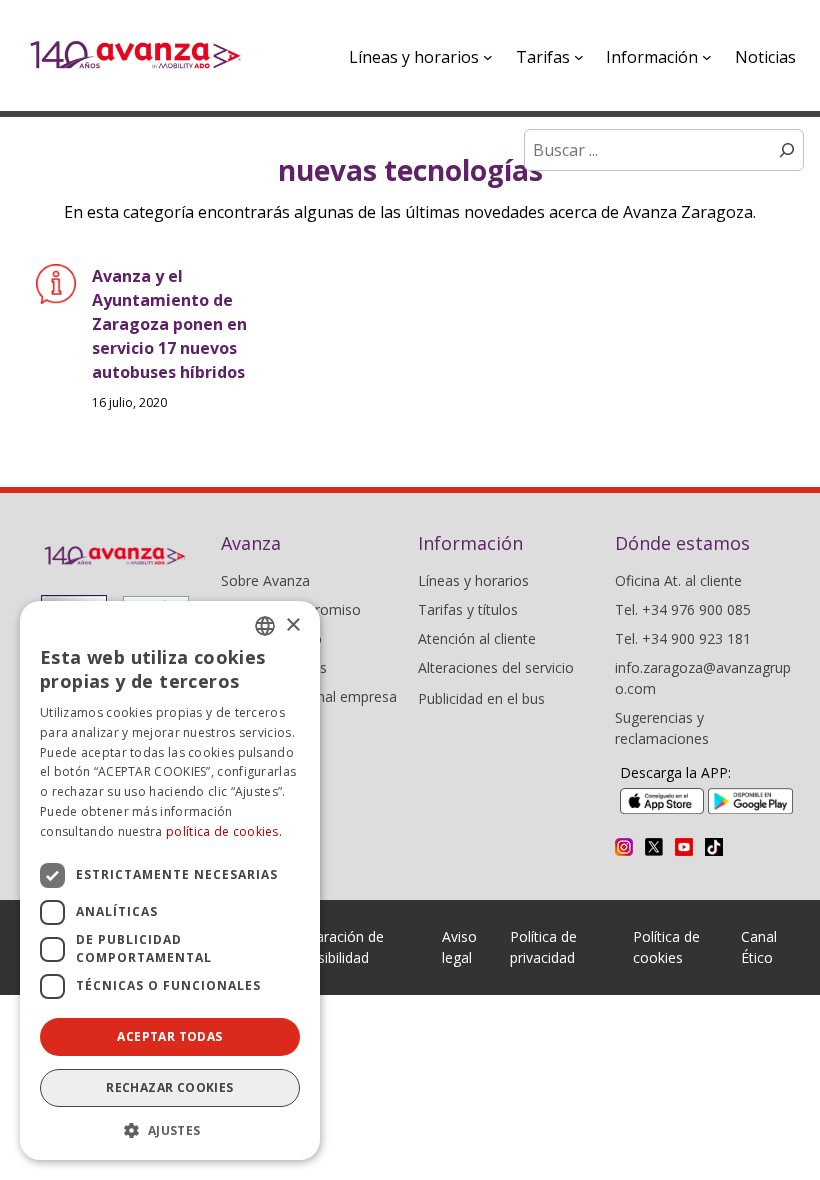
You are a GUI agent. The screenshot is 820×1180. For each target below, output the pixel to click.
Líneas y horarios (473, 580)
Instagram (624, 847)
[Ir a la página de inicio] (135, 55)
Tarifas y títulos (468, 609)
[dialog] (170, 880)
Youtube (684, 847)
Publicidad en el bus (481, 698)
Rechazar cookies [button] (169, 1087)
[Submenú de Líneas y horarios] (488, 57)
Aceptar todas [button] (169, 1036)
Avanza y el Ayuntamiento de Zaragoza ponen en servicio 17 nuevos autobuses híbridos (169, 324)
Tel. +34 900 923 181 (683, 638)
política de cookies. (224, 831)
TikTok (714, 847)
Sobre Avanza (265, 580)
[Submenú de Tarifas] (579, 57)
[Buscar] (787, 150)
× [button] (292, 625)
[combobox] (265, 626)
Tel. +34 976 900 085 (683, 609)
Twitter (654, 847)
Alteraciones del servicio (496, 667)
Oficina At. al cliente (678, 580)
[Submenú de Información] (707, 57)
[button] (170, 1130)
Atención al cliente (477, 638)
